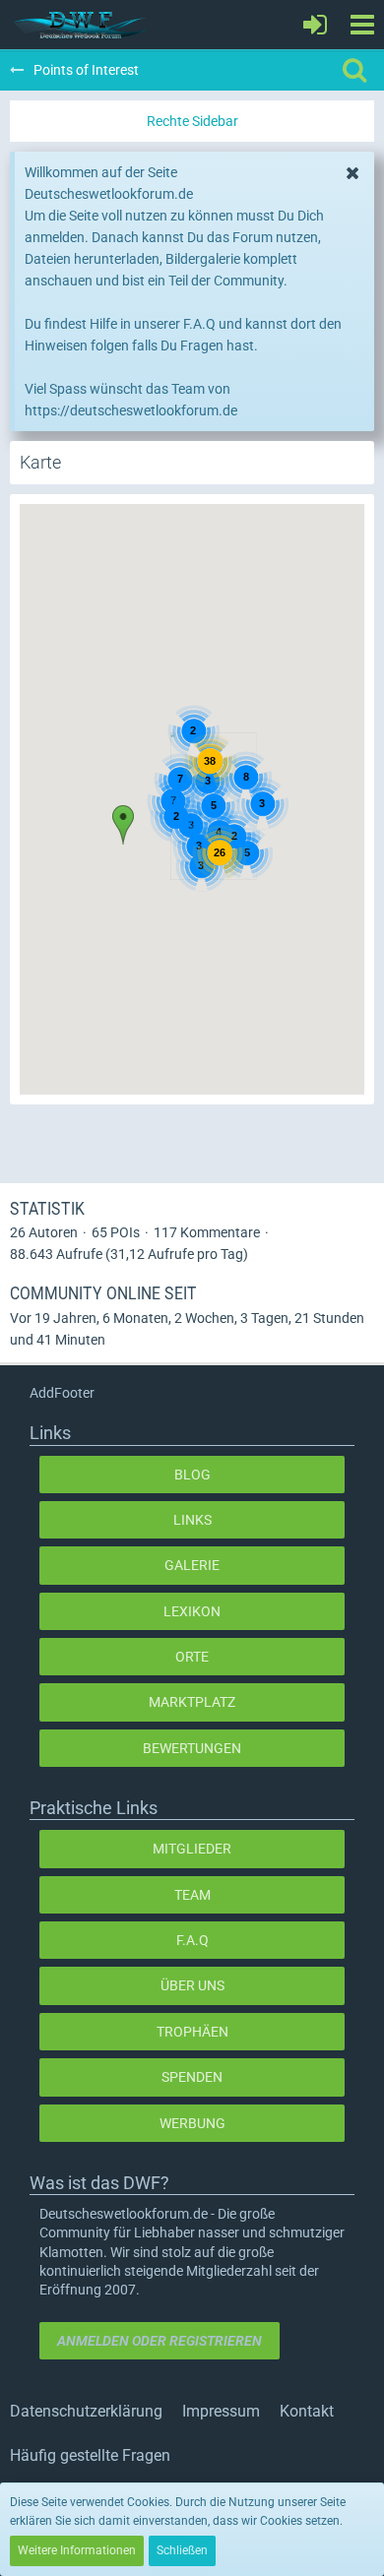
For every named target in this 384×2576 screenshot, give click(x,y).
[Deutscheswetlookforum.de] (81, 25)
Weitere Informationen (77, 2550)
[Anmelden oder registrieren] (315, 25)
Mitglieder (192, 1849)
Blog (192, 1475)
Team (192, 1895)
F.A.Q (192, 1940)
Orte (192, 1657)
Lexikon (192, 1611)
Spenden (192, 2077)
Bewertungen (192, 1748)
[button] (362, 25)
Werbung (192, 2123)
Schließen (182, 2550)
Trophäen (192, 2032)
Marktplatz (192, 1702)
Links (192, 1520)
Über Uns (192, 1985)
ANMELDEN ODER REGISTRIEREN (160, 2341)
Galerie (192, 1565)
